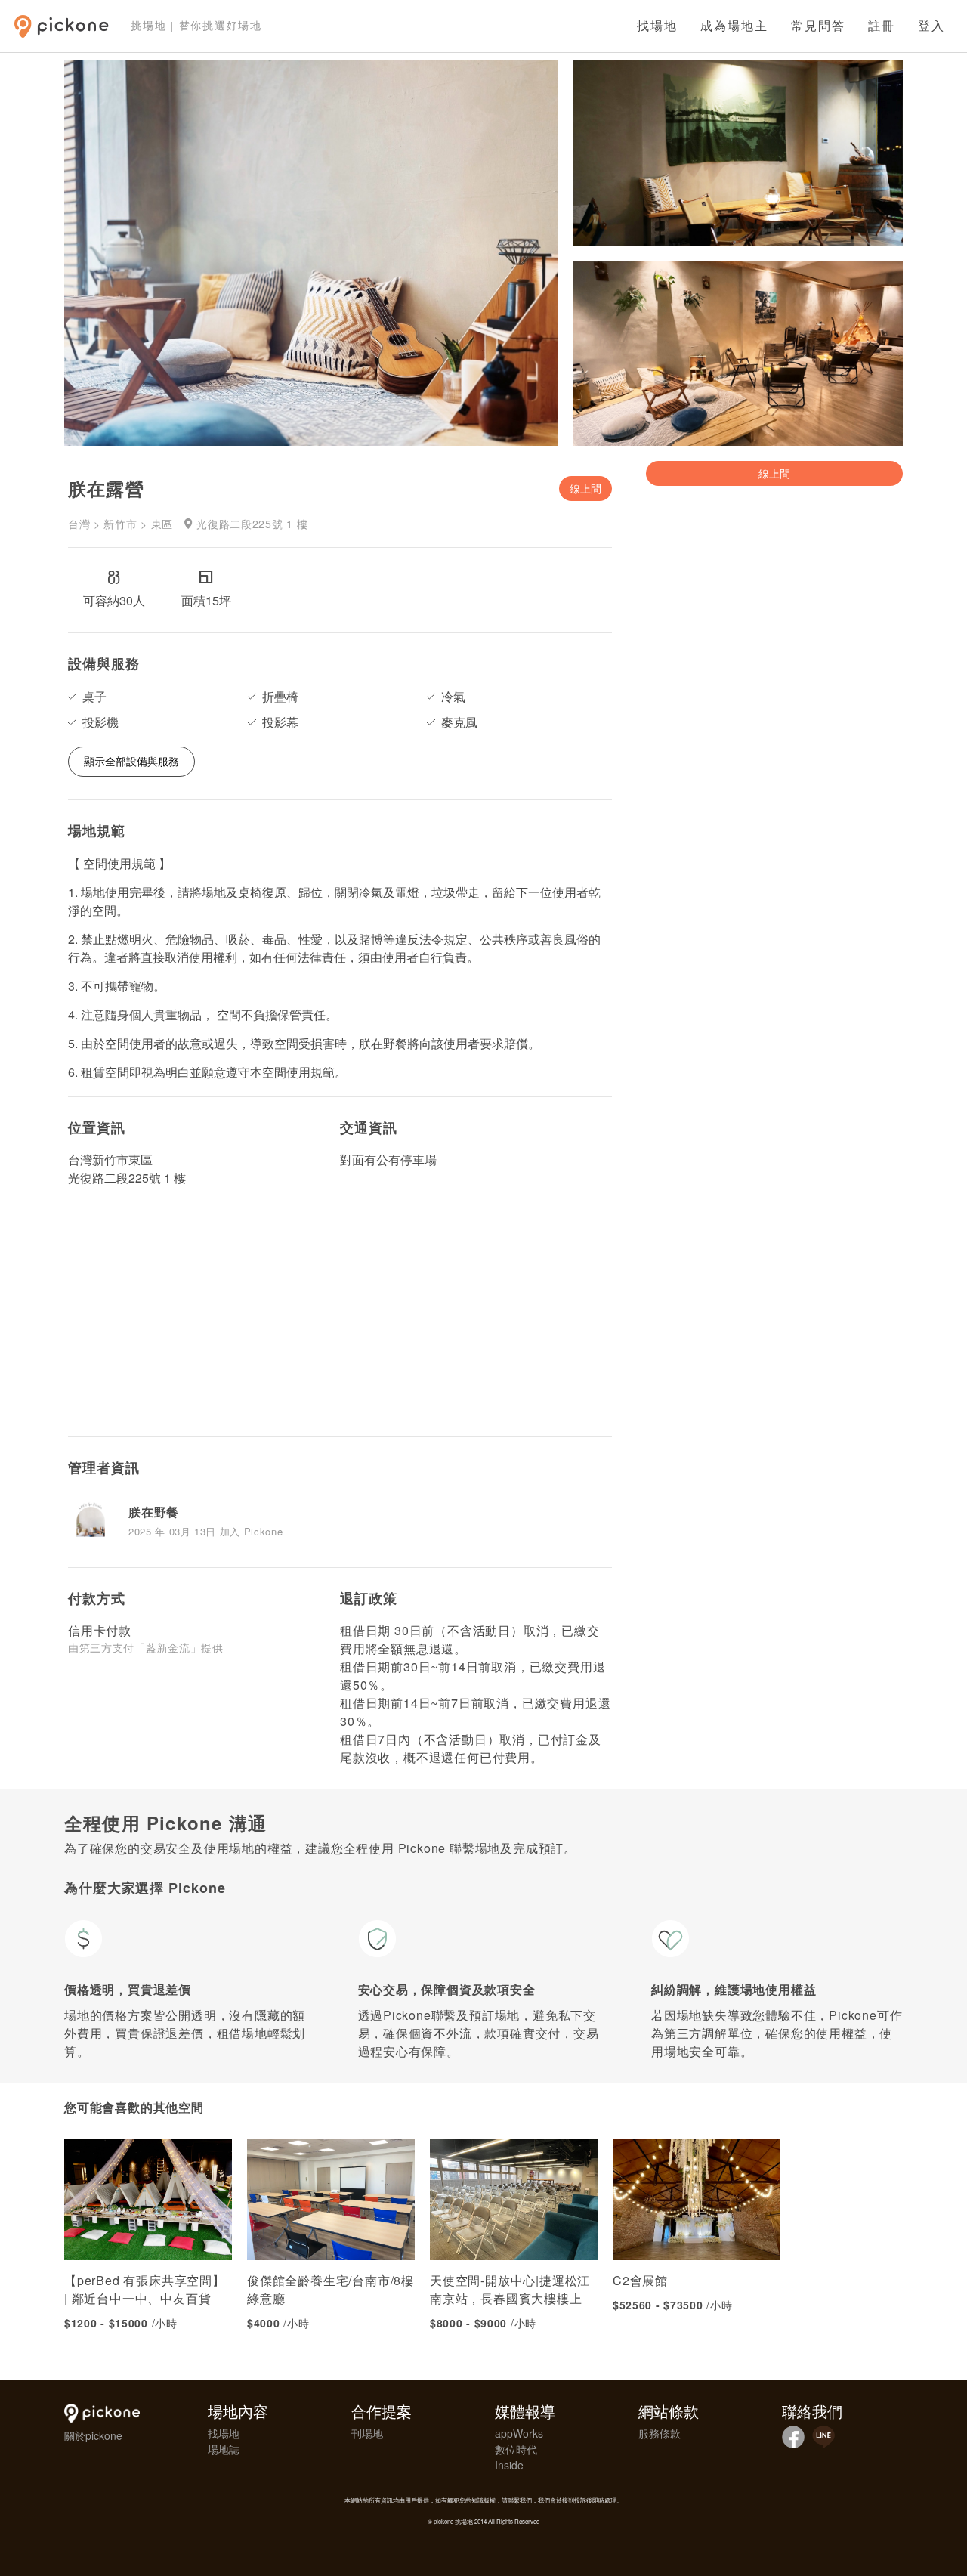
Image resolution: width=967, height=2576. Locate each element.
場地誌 (224, 2449)
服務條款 (660, 2433)
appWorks (519, 2433)
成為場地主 (734, 26)
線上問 (585, 488)
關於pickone (93, 2435)
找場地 (657, 26)
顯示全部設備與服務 (131, 761)
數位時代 (516, 2449)
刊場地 (367, 2433)
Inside (509, 2465)
